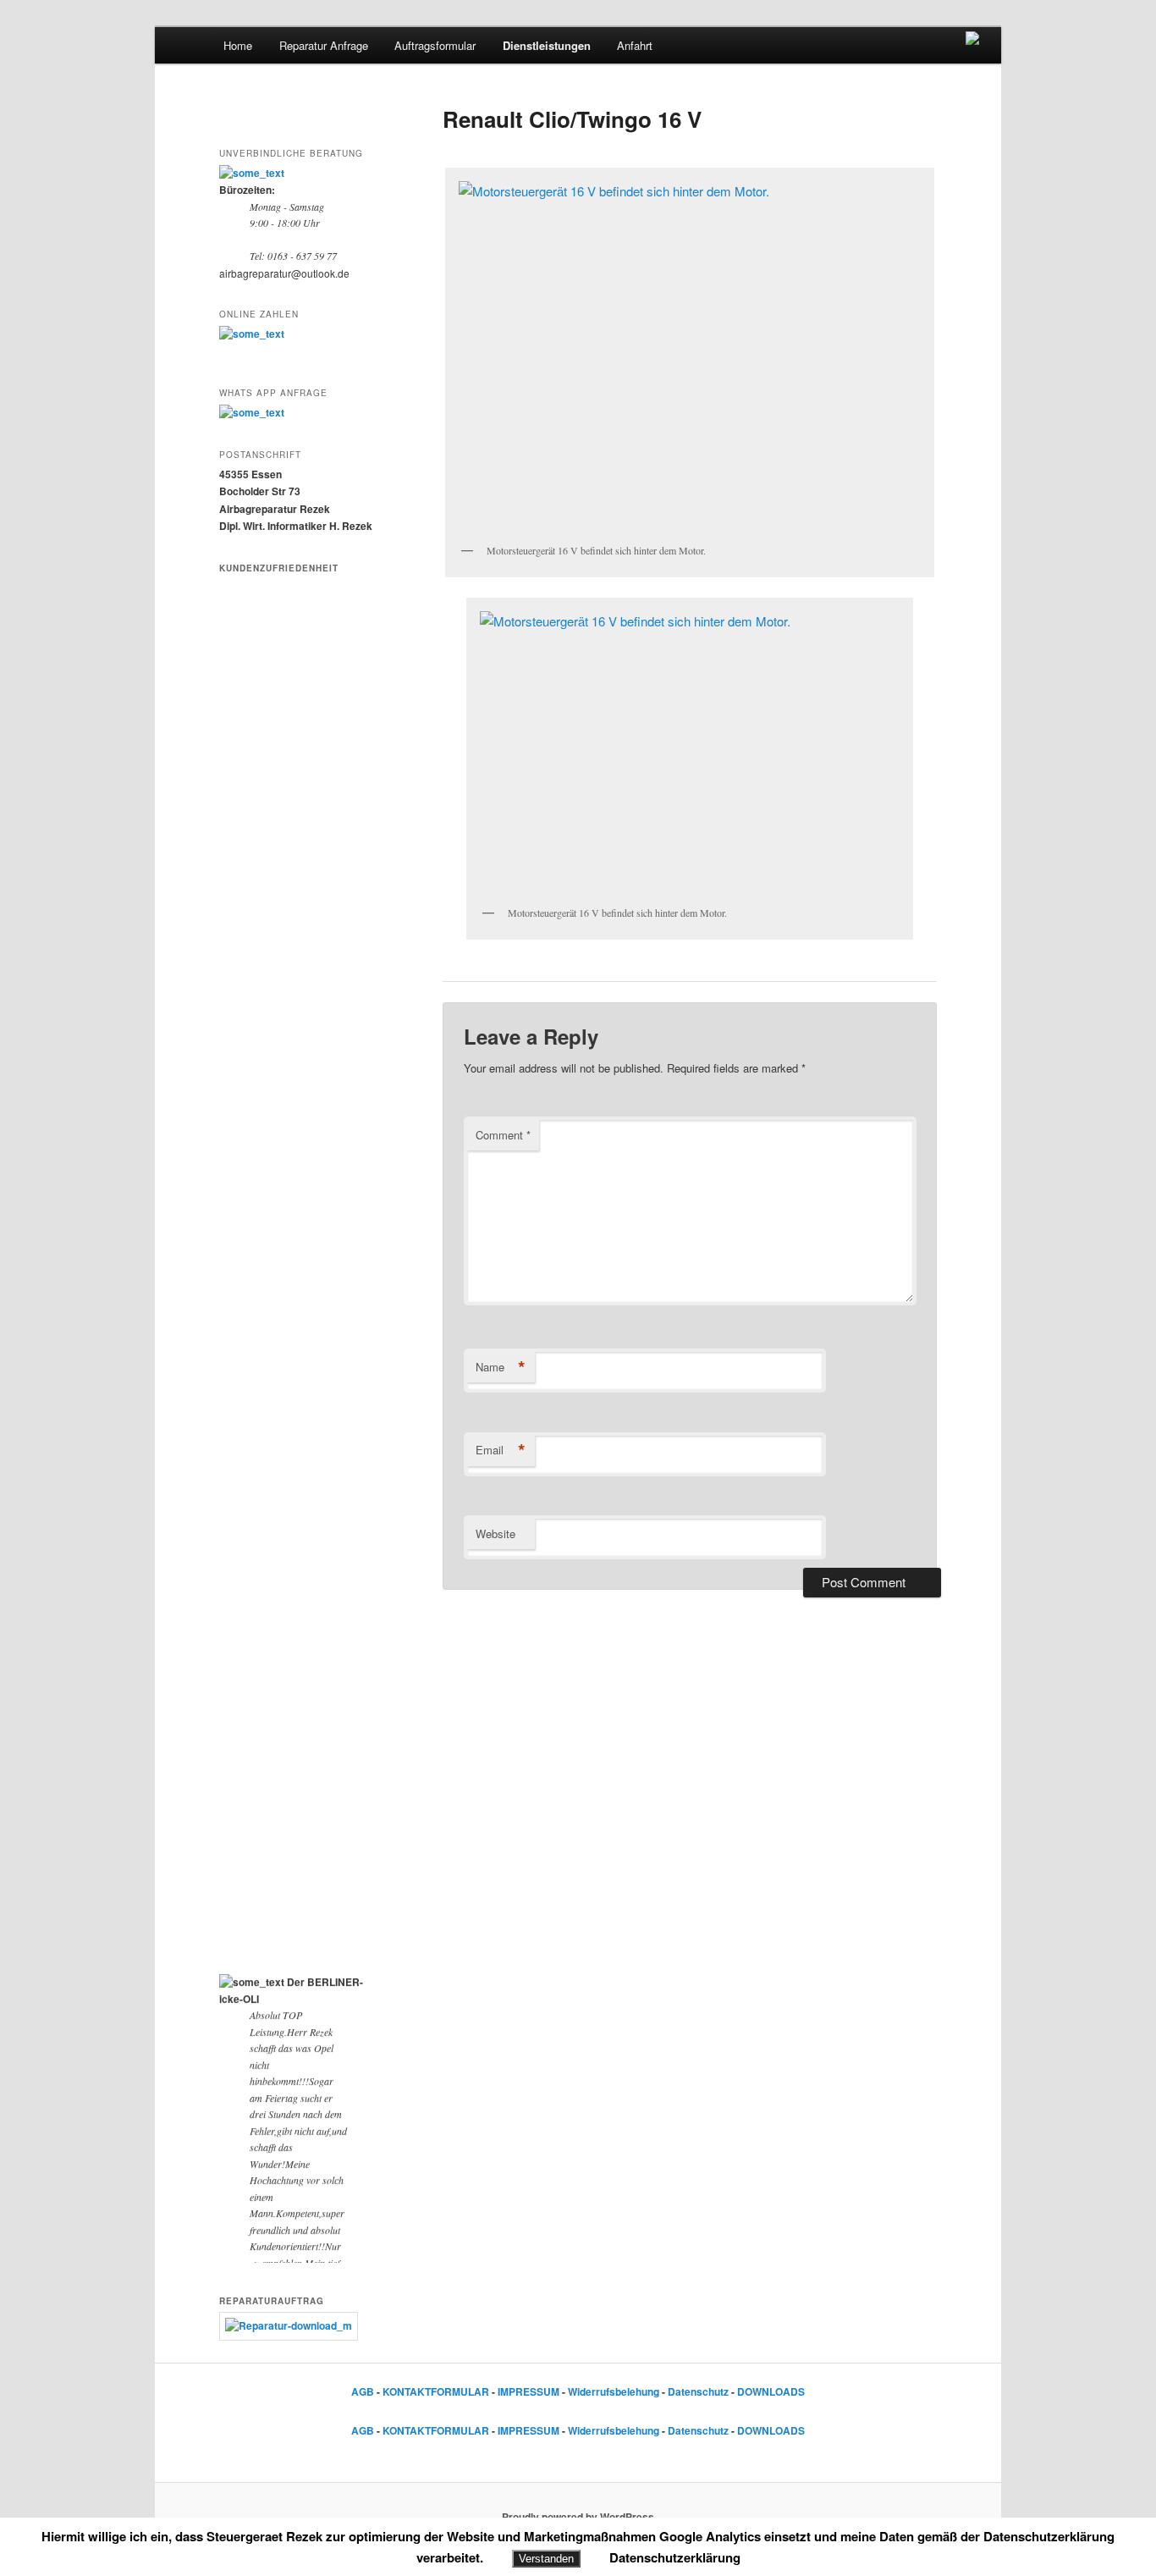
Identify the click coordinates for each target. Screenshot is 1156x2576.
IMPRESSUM (528, 2391)
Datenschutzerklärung (675, 2557)
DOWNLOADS (771, 2391)
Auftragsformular (435, 45)
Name (501, 1367)
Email (501, 1450)
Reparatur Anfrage (324, 45)
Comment (503, 1135)
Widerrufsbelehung (614, 2391)
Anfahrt (635, 45)
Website (495, 1533)
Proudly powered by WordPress (578, 2517)
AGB (363, 2391)
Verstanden (546, 2559)
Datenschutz (698, 2391)
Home (238, 45)
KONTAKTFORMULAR (436, 2391)
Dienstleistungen (547, 45)
